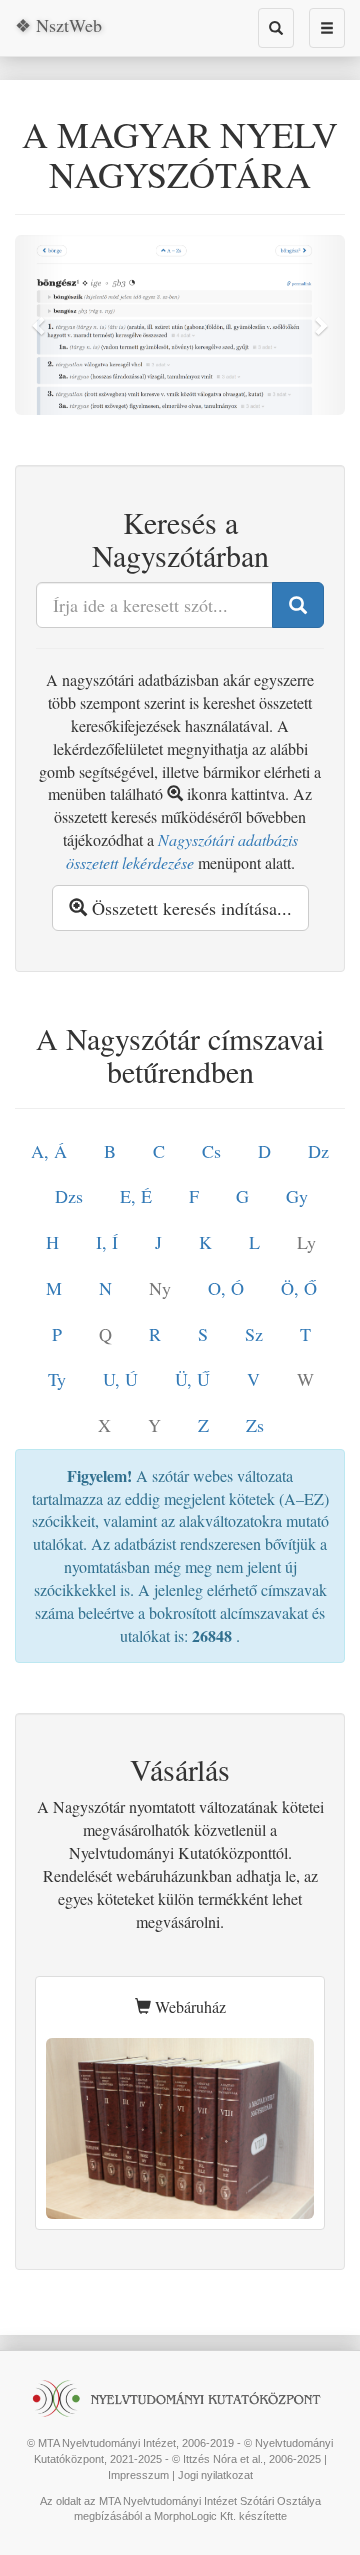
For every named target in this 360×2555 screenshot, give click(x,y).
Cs (211, 1151)
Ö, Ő (299, 1288)
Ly (306, 1242)
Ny (160, 1288)
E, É (136, 1196)
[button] (40, 325)
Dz (318, 1151)
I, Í (107, 1242)
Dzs (69, 1196)
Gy (297, 1196)
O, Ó (226, 1288)
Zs (255, 1425)
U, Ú (120, 1379)
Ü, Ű (192, 1379)
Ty (57, 1379)
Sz (254, 1334)
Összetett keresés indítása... (189, 908)
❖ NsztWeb (58, 25)
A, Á (49, 1151)
